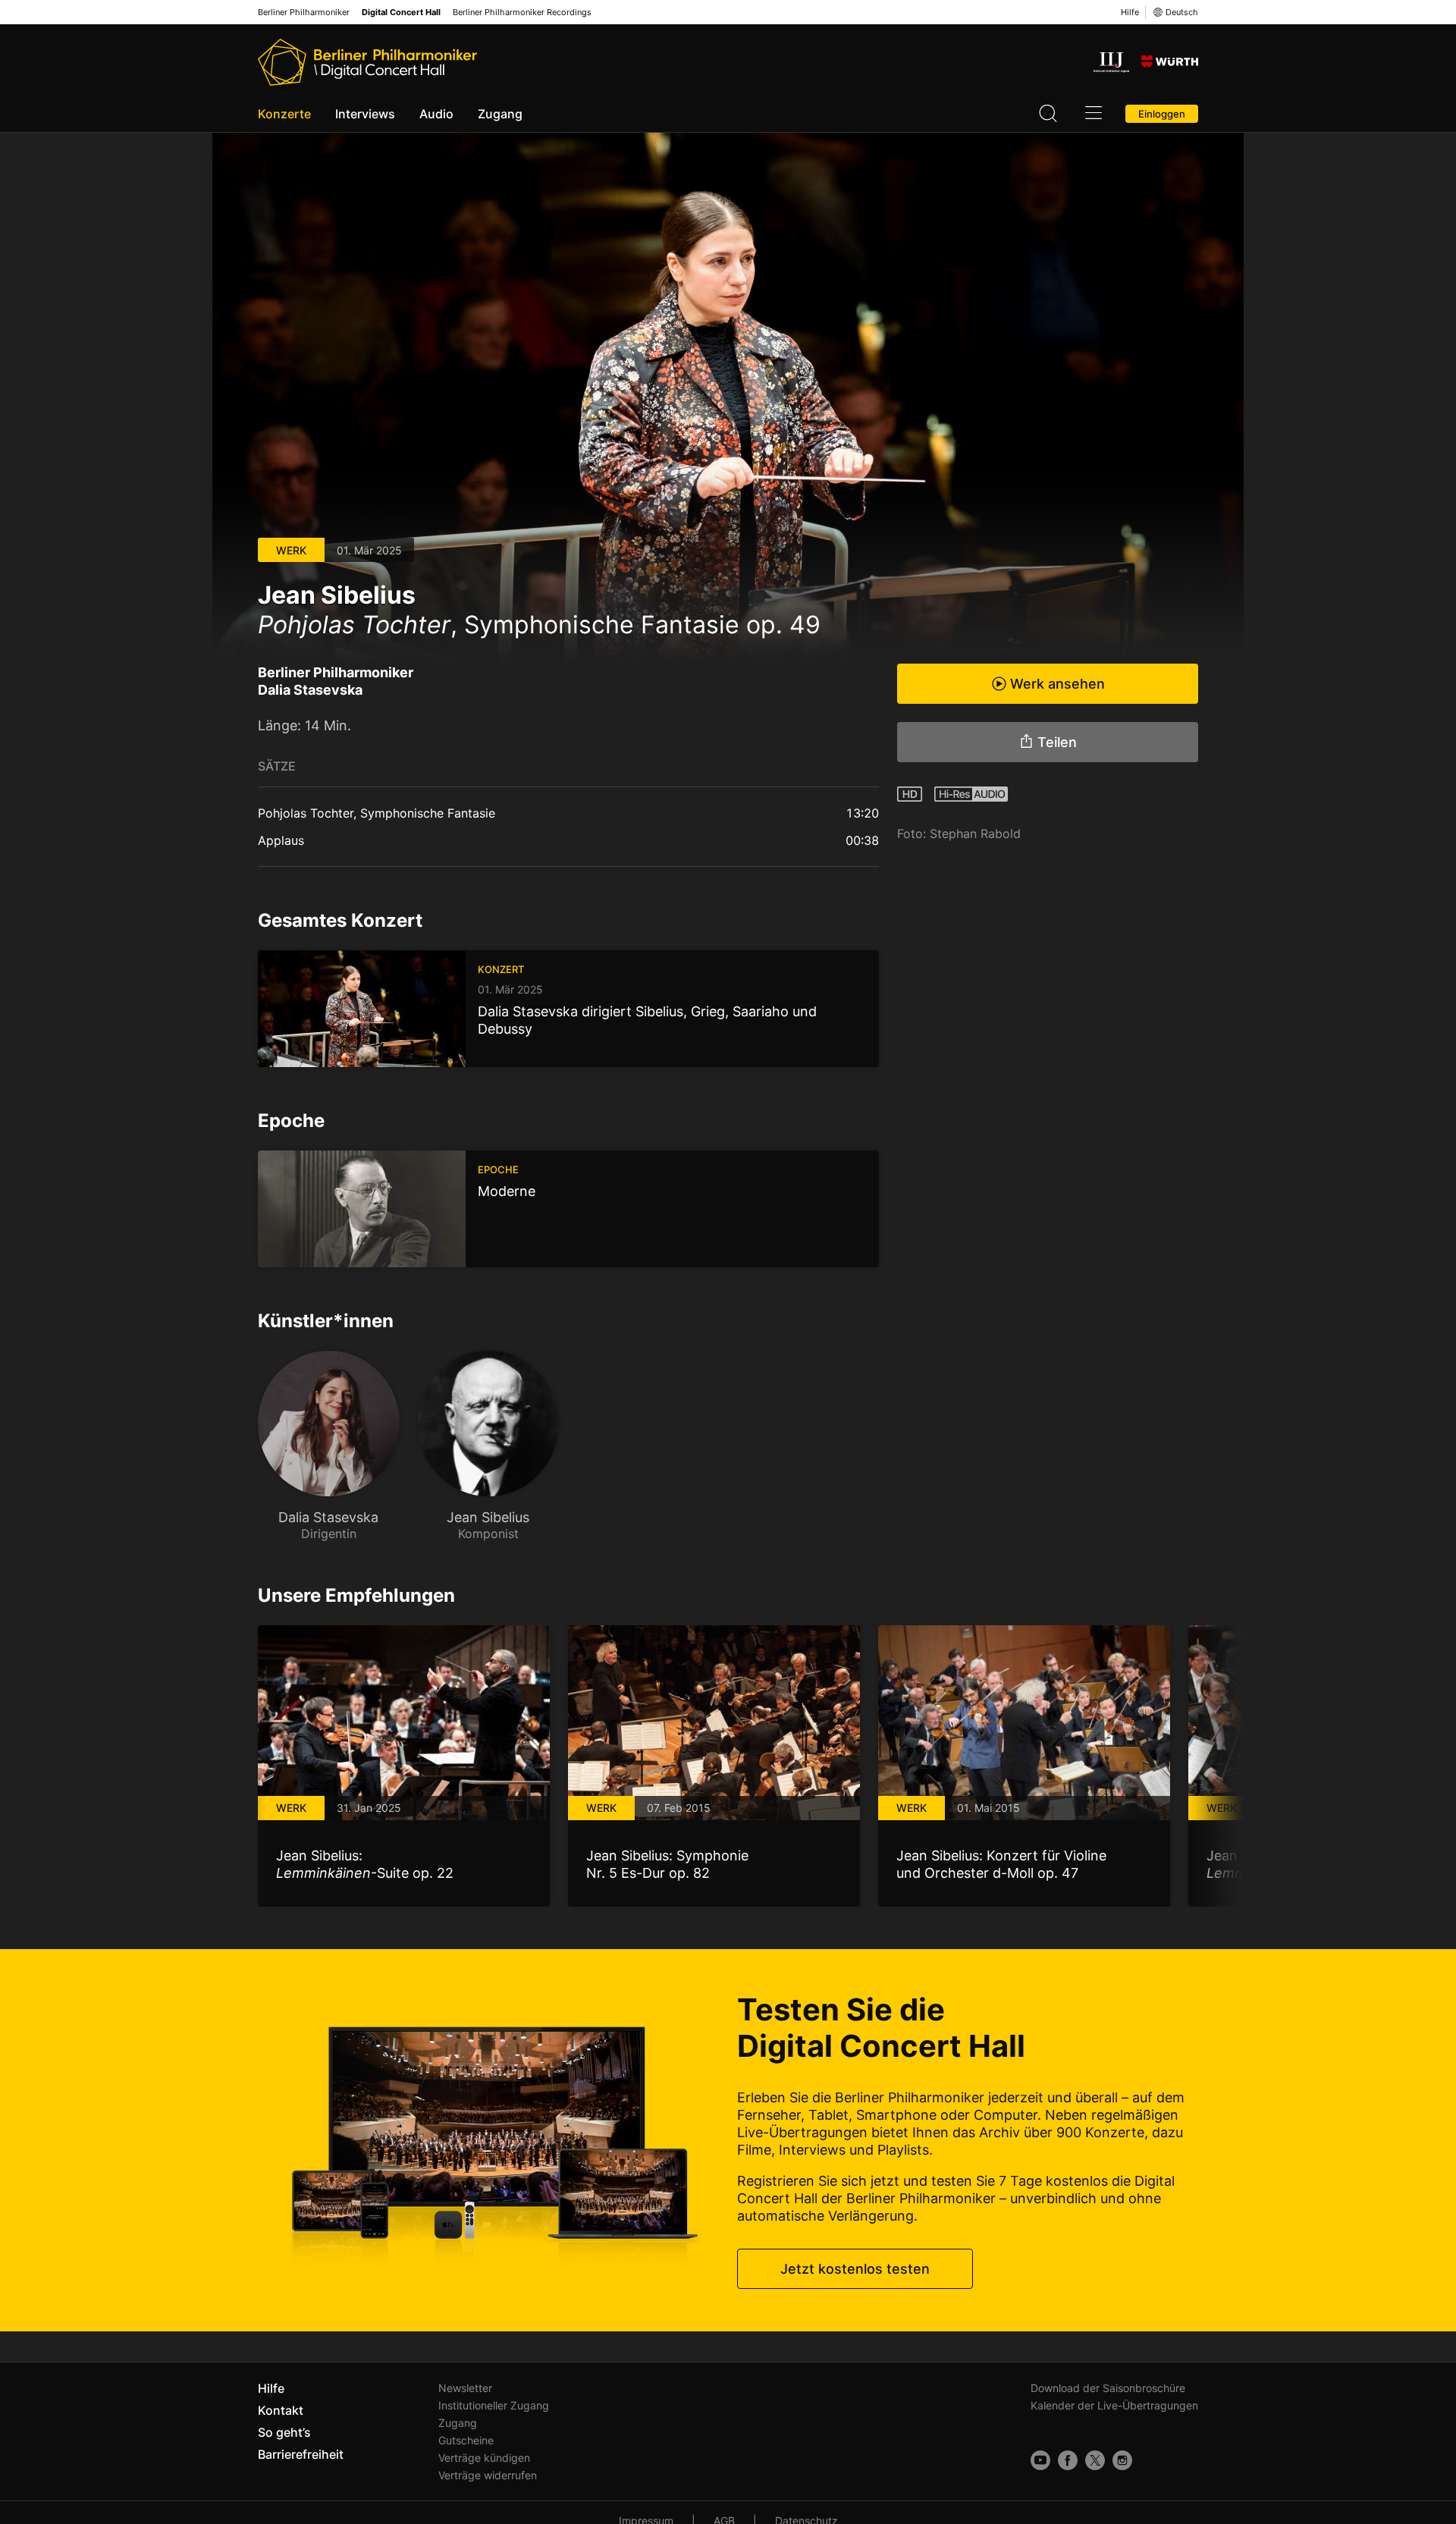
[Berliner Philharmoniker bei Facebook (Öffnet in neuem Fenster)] (1068, 2460)
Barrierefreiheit (301, 2454)
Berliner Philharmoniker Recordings (522, 13)
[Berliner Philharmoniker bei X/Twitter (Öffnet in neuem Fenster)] (1095, 2460)
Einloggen (1162, 114)
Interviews (365, 114)
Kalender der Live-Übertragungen (1114, 2405)
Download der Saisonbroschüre (1108, 2388)
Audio (436, 114)
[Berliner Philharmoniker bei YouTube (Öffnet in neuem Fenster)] (1040, 2460)
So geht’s (284, 2432)
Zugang (500, 114)
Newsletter (465, 2388)
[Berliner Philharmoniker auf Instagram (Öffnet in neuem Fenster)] (1122, 2460)
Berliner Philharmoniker (304, 13)
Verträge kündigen (484, 2458)
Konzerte (284, 114)
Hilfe (1130, 12)
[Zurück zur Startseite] (367, 62)
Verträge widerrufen (488, 2475)
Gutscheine (466, 2440)
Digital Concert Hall (401, 13)
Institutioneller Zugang (494, 2405)
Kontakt (281, 2410)
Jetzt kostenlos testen (855, 2269)
